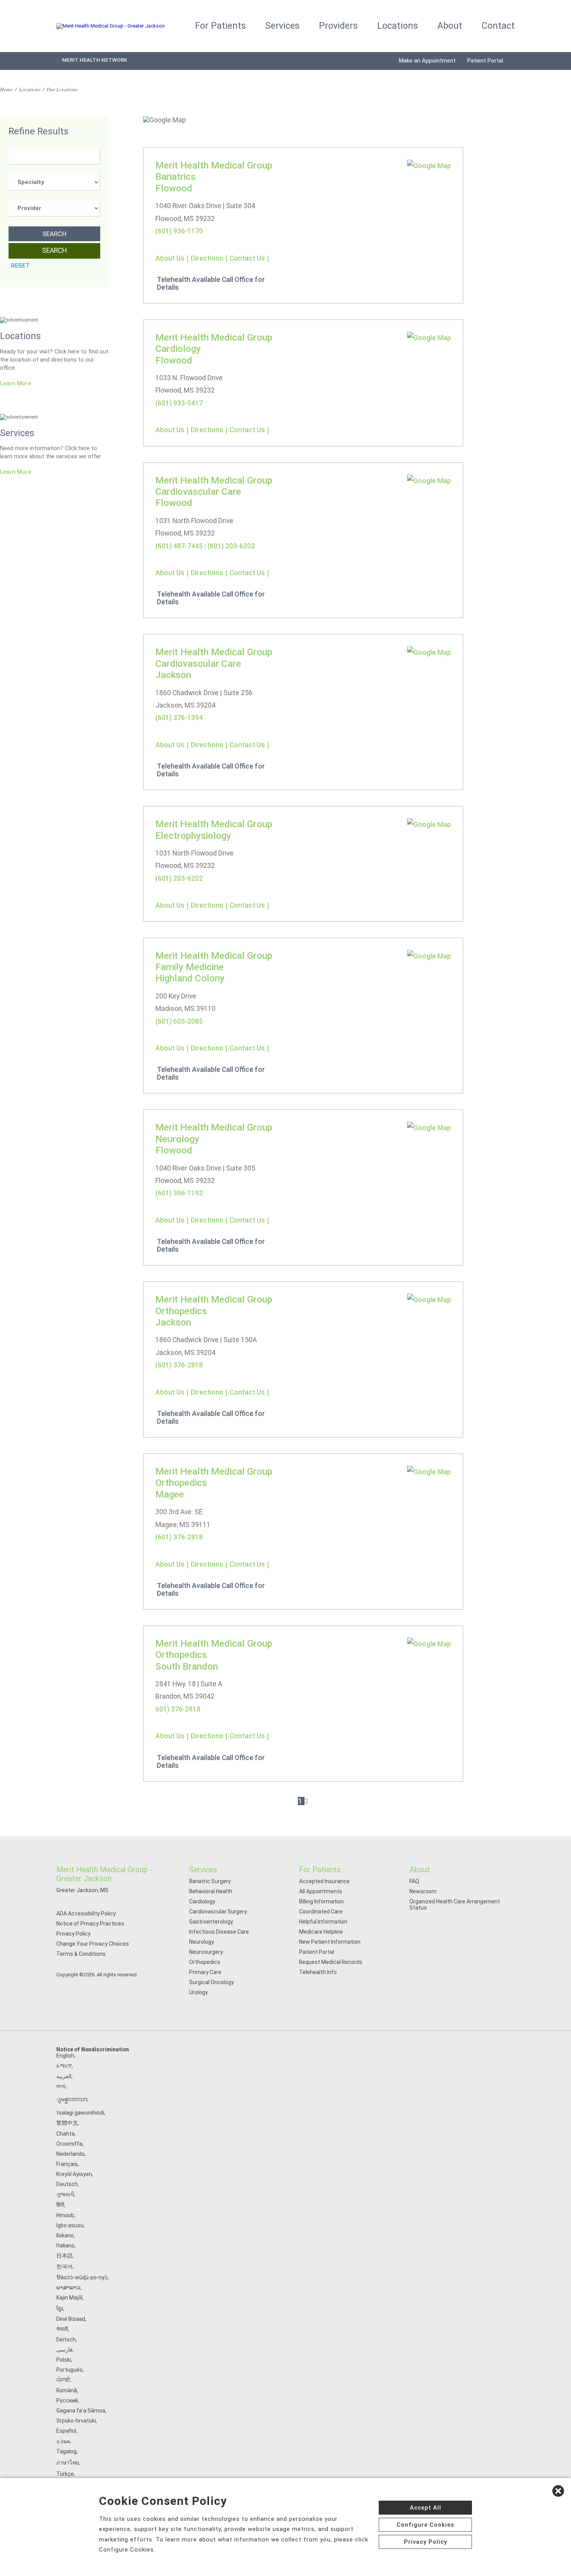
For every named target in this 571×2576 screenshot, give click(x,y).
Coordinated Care (321, 1912)
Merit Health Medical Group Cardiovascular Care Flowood (214, 492)
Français (67, 2164)
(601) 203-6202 (179, 878)
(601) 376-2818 (179, 1365)
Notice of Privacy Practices (90, 1924)
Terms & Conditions (81, 1954)
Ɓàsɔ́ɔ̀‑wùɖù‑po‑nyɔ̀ (82, 2277)
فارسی (64, 2350)
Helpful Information (323, 1922)
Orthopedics (205, 1962)
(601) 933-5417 (179, 403)
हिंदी (60, 2205)
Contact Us (247, 258)
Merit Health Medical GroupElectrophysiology (214, 830)
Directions (207, 258)
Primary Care (205, 1972)
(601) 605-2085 (179, 1021)
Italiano (65, 2246)
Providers (338, 26)
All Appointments (321, 1891)
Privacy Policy (73, 1934)
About (450, 26)
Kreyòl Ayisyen (74, 2174)
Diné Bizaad (71, 2319)
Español (66, 2431)
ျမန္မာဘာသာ (72, 2099)
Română (67, 2390)
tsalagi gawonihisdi (80, 2113)
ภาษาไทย (68, 2463)
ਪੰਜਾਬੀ (63, 2380)
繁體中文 (67, 2123)
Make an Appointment (427, 61)
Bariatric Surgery (210, 1881)
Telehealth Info (318, 1972)
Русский (67, 2400)
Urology (198, 1992)
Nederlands (71, 2154)
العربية (64, 2076)
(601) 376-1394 (179, 718)
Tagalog (66, 2451)
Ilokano (65, 2235)
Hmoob (65, 2215)
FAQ (414, 1881)
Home (6, 89)
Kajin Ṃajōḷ (69, 2298)
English (65, 2056)
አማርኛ (64, 2066)
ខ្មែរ (60, 2308)
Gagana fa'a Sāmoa (81, 2411)
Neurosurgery (206, 1952)
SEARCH (54, 234)
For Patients (220, 26)
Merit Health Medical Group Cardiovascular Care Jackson (214, 663)
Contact (498, 26)
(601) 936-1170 (179, 231)
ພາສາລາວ (68, 2287)
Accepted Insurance (324, 1881)
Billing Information (321, 1901)
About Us (170, 258)
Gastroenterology (211, 1922)
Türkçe (65, 2474)
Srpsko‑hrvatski (76, 2421)
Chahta (65, 2134)
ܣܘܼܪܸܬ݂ (63, 2441)
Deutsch (67, 2184)
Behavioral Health (211, 1891)
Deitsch (66, 2339)
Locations (398, 26)
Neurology (202, 1942)
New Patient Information (330, 1942)
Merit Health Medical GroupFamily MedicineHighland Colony (214, 967)
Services (282, 26)
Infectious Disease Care (219, 1932)
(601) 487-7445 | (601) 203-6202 (205, 546)
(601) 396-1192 (179, 1193)
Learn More (16, 383)
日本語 (64, 2256)
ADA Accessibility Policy (86, 1913)
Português (70, 2370)
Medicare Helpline (321, 1932)
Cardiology (202, 1901)
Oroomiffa (69, 2144)
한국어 (64, 2266)
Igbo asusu (70, 2225)
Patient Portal (485, 61)
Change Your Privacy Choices (93, 1944)
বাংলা (61, 2086)
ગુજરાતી (65, 2194)
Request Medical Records (331, 1962)
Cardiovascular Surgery (218, 1912)
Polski (64, 2360)
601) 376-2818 (178, 1709)
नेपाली (62, 2329)
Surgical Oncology (212, 1982)
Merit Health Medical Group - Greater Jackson (104, 1874)
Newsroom (423, 1891)
